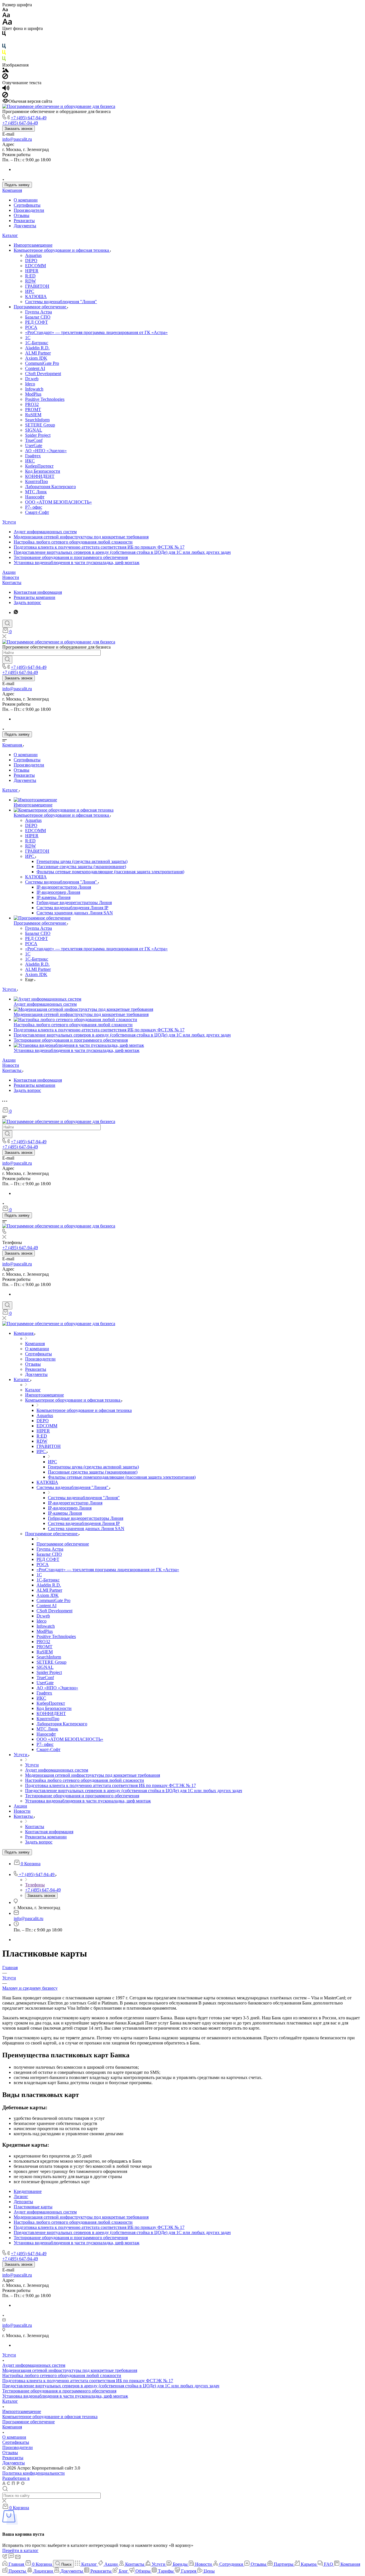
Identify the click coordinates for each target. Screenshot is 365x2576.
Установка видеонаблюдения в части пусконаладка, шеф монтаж (77, 563)
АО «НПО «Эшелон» (46, 451)
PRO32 (32, 404)
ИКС (30, 461)
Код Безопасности (43, 471)
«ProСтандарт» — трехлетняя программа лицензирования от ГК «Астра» (96, 332)
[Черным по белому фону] (4, 35)
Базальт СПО (38, 317)
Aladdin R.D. (37, 348)
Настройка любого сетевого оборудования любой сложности (73, 542)
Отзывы (22, 215)
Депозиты (23, 2202)
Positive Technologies (45, 399)
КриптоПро (36, 481)
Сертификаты (27, 205)
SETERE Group (40, 425)
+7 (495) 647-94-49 (29, 118)
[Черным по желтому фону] (4, 54)
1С (28, 338)
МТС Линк (36, 492)
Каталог (10, 235)
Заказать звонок (19, 129)
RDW (31, 281)
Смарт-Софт (37, 512)
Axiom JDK (36, 358)
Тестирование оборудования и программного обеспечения (71, 557)
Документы (25, 226)
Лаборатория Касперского (50, 487)
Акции (9, 572)
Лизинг (21, 2196)
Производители (29, 210)
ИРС (30, 291)
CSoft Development (43, 374)
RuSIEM (33, 415)
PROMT (33, 409)
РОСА (31, 327)
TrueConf (34, 440)
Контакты (12, 582)
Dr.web (32, 379)
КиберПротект (39, 466)
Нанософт (35, 497)
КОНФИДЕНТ (40, 476)
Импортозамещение (33, 245)
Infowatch (34, 389)
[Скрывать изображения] (5, 78)
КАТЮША (36, 296)
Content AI (35, 368)
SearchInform (37, 420)
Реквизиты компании (35, 597)
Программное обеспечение (40, 307)
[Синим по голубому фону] (4, 47)
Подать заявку (17, 185)
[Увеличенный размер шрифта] (7, 23)
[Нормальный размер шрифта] (6, 16)
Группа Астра (38, 312)
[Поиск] (7, 624)
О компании (26, 200)
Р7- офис (34, 507)
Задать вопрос (27, 602)
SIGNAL (34, 430)
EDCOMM (36, 266)
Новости (11, 577)
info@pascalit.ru (17, 139)
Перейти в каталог (20, 2550)
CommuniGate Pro (42, 363)
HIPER (32, 271)
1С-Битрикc (37, 343)
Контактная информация (38, 592)
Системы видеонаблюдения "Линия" (61, 302)
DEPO (31, 260)
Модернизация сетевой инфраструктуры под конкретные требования (81, 537)
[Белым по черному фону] (4, 41)
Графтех (33, 456)
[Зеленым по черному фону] (4, 60)
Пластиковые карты (33, 2207)
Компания (12, 190)
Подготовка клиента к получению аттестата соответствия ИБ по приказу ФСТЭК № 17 (99, 547)
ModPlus (33, 394)
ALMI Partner (38, 353)
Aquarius (33, 255)
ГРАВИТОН (37, 286)
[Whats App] (16, 612)
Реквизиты (24, 221)
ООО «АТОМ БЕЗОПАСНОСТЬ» (58, 502)
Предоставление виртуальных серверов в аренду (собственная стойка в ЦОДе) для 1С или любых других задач (122, 552)
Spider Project (38, 435)
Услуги (9, 522)
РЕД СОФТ (36, 322)
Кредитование (28, 2191)
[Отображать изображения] (6, 71)
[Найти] (7, 660)
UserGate (34, 445)
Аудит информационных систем (45, 532)
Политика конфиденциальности (34, 2473)
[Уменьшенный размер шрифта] (5, 10)
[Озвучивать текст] (6, 89)
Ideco (30, 384)
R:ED (30, 276)
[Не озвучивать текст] (5, 96)
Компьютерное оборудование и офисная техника (62, 250)
